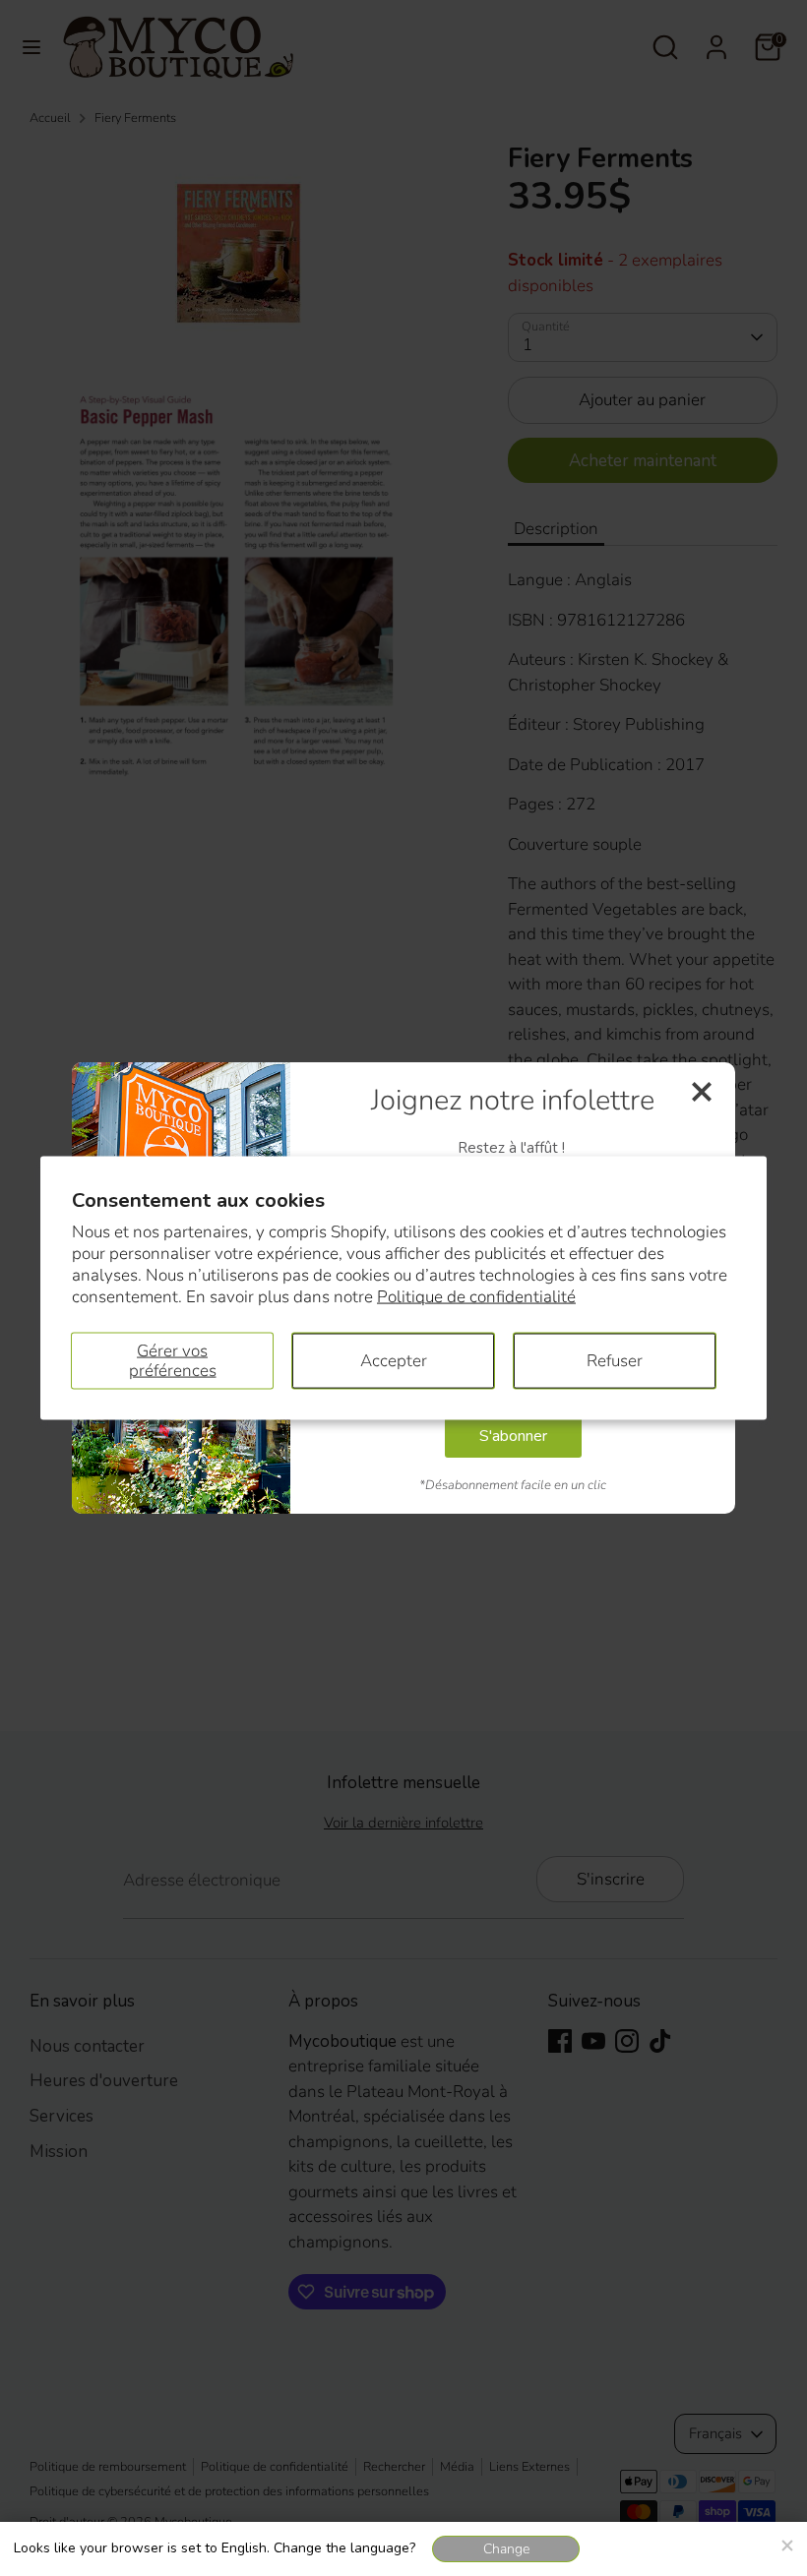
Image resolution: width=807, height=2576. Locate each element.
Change (506, 2549)
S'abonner (513, 1436)
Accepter (394, 1360)
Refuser (615, 1360)
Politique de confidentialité (476, 1297)
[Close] (786, 2543)
